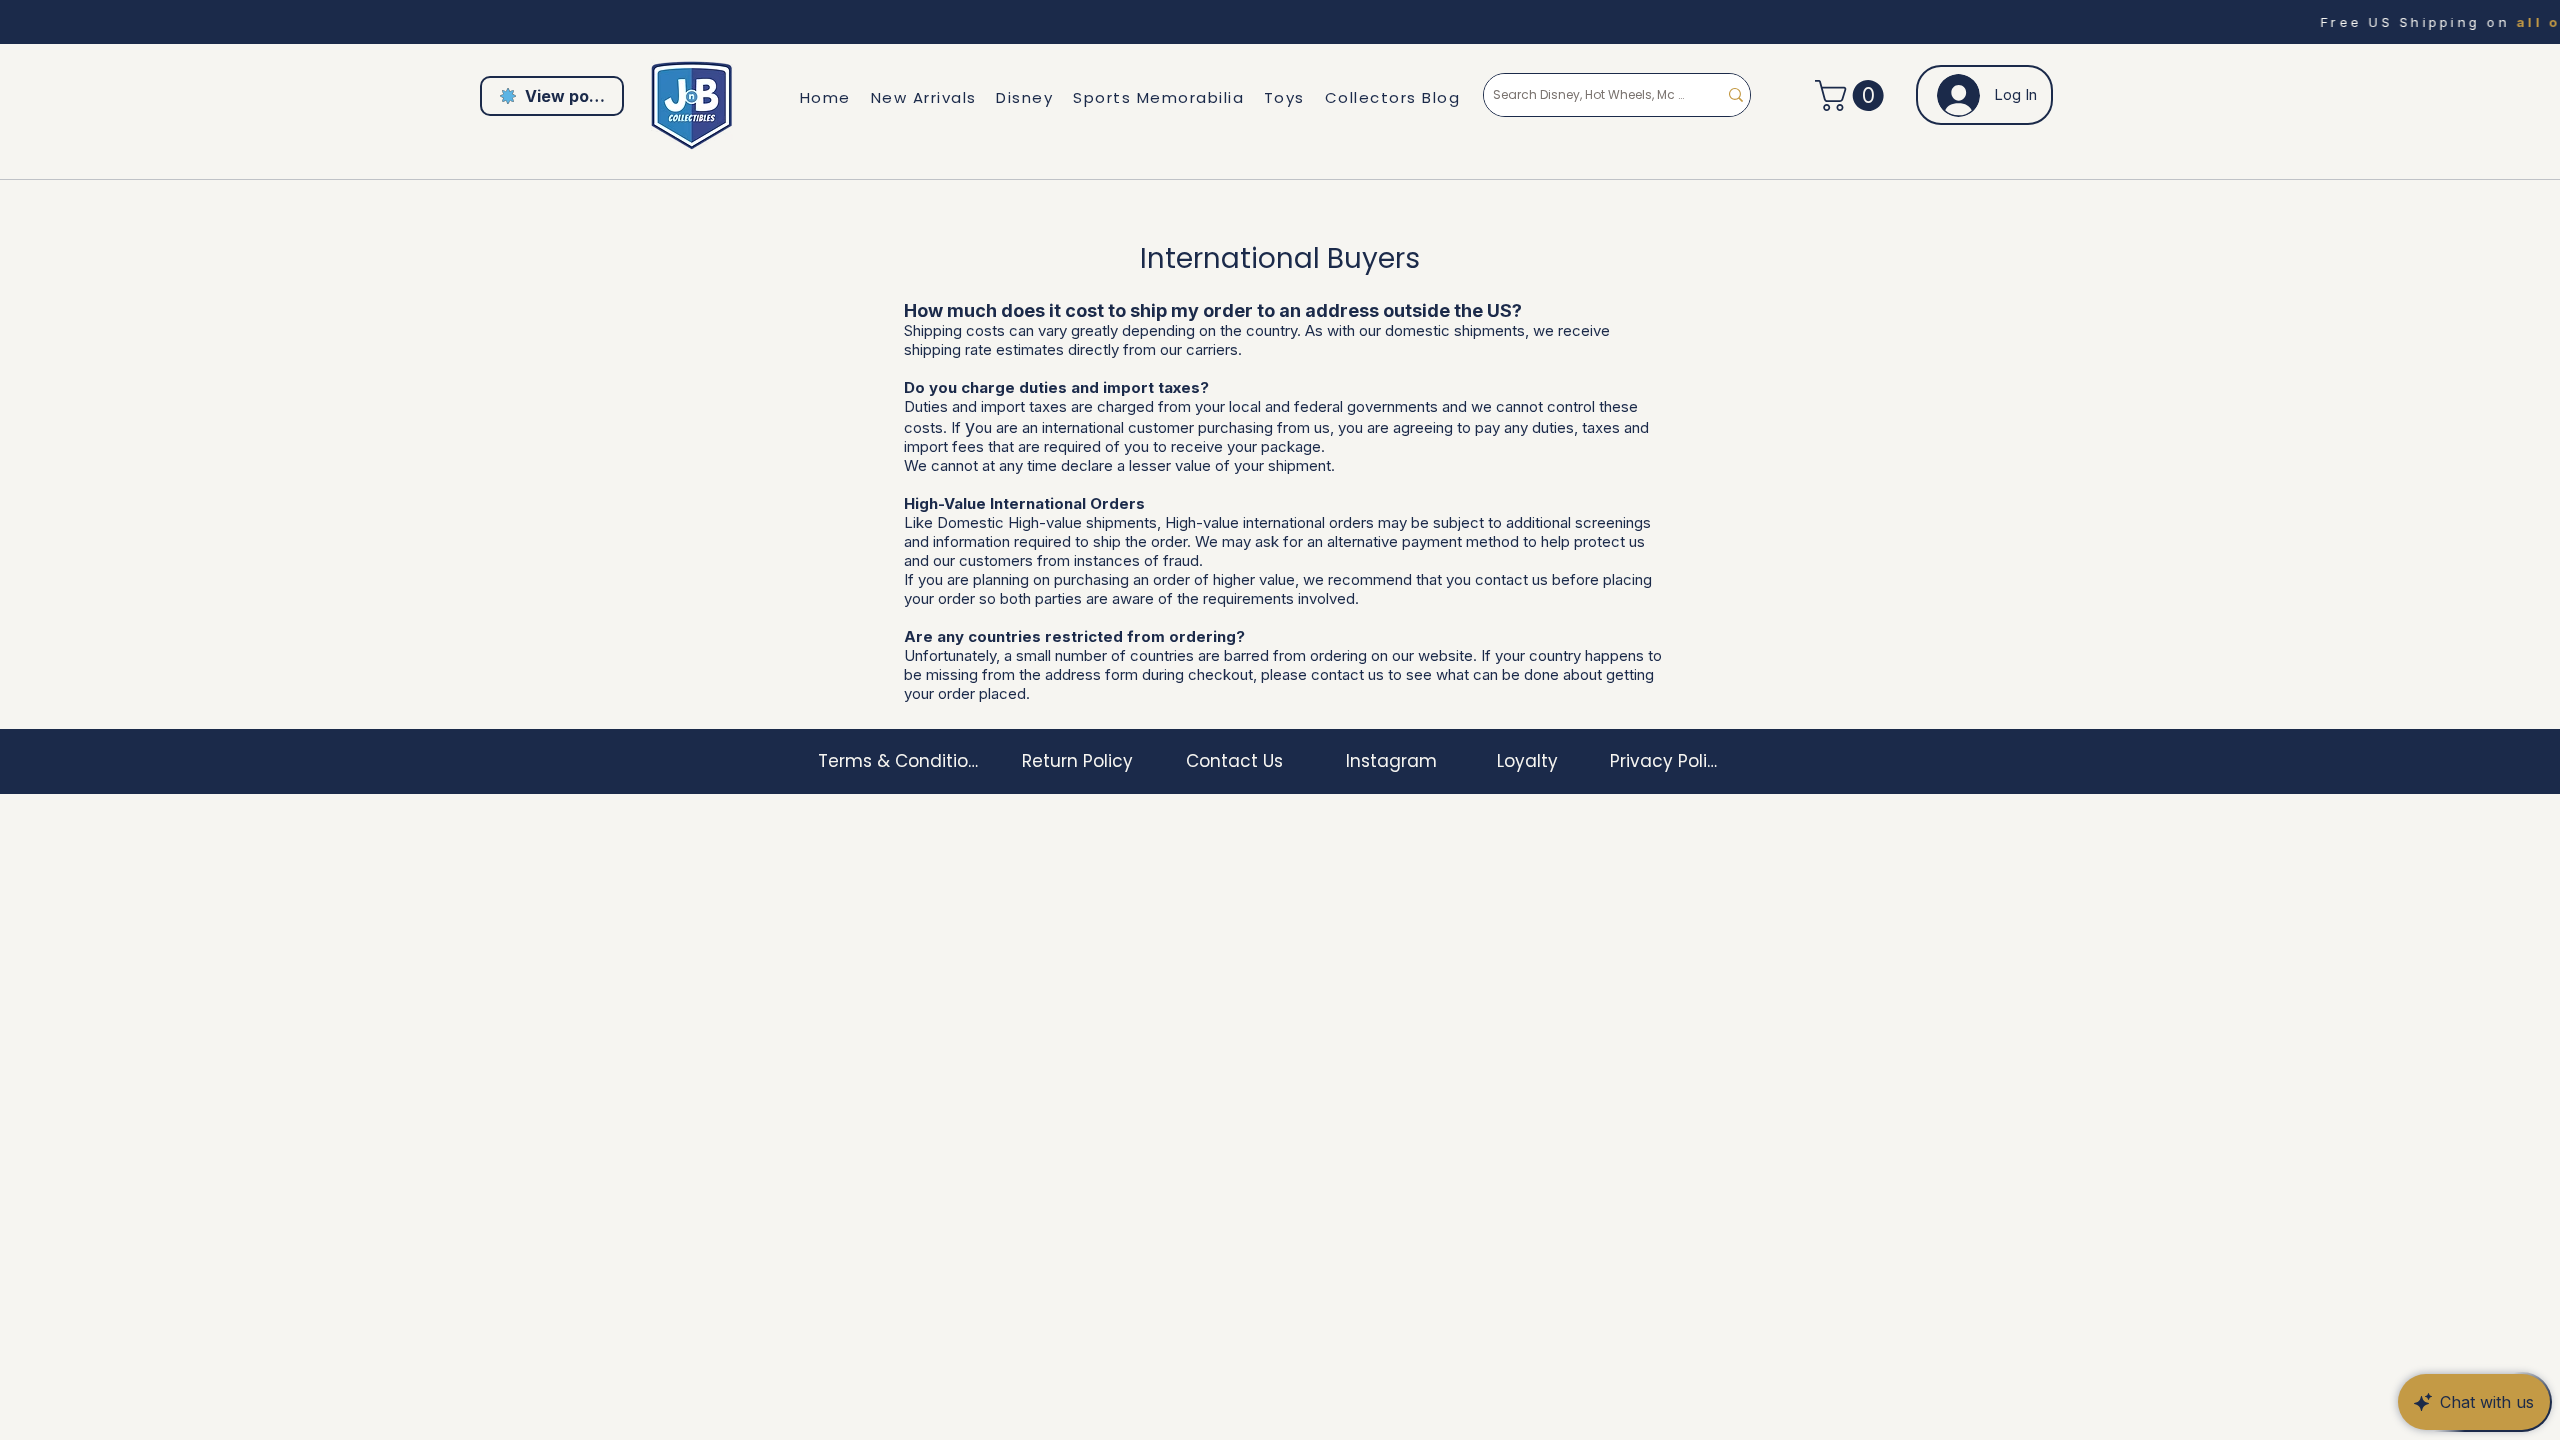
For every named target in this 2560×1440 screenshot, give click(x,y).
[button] (1853, 95)
